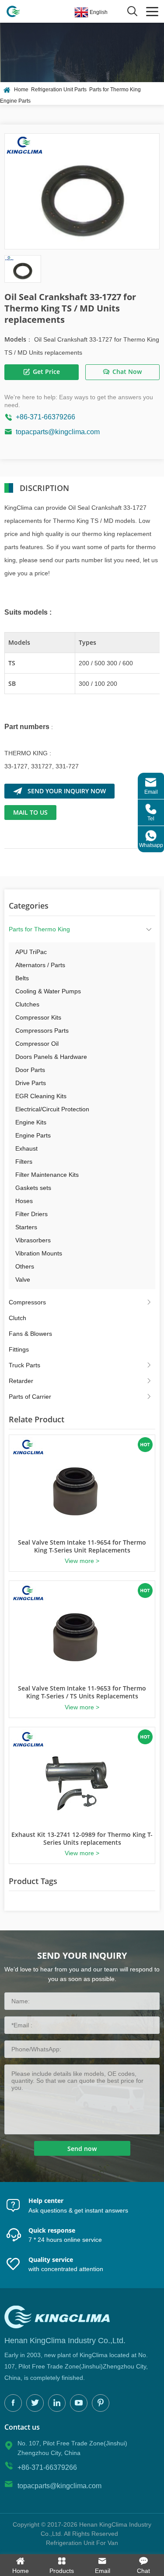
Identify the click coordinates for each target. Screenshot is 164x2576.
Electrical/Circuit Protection (52, 1109)
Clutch (17, 1318)
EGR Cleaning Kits (41, 1096)
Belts (22, 978)
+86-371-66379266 (45, 417)
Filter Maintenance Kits (47, 1175)
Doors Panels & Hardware (51, 1057)
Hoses (24, 1201)
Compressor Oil (37, 1044)
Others (25, 1266)
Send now (82, 2149)
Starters (26, 1227)
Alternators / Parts (40, 965)
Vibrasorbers (33, 1240)
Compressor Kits (38, 1017)
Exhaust (26, 1148)
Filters (24, 1162)
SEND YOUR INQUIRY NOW (67, 791)
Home (21, 90)
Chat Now (127, 372)
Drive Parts (31, 1083)
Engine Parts (15, 101)
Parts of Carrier (30, 1397)
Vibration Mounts (39, 1253)
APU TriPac (31, 952)
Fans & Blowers (30, 1334)
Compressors (27, 1302)
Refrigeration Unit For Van (82, 2543)
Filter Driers (31, 1214)
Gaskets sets (33, 1188)
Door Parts (30, 1070)
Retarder (21, 1381)
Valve (23, 1279)
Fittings (19, 1349)
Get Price (46, 372)
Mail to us (30, 812)
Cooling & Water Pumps (48, 991)
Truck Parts (24, 1365)
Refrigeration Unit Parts (59, 90)
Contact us (22, 2427)
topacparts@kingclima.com (58, 432)
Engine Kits (31, 1122)
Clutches (27, 1004)
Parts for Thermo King (115, 90)
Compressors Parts (42, 1030)
